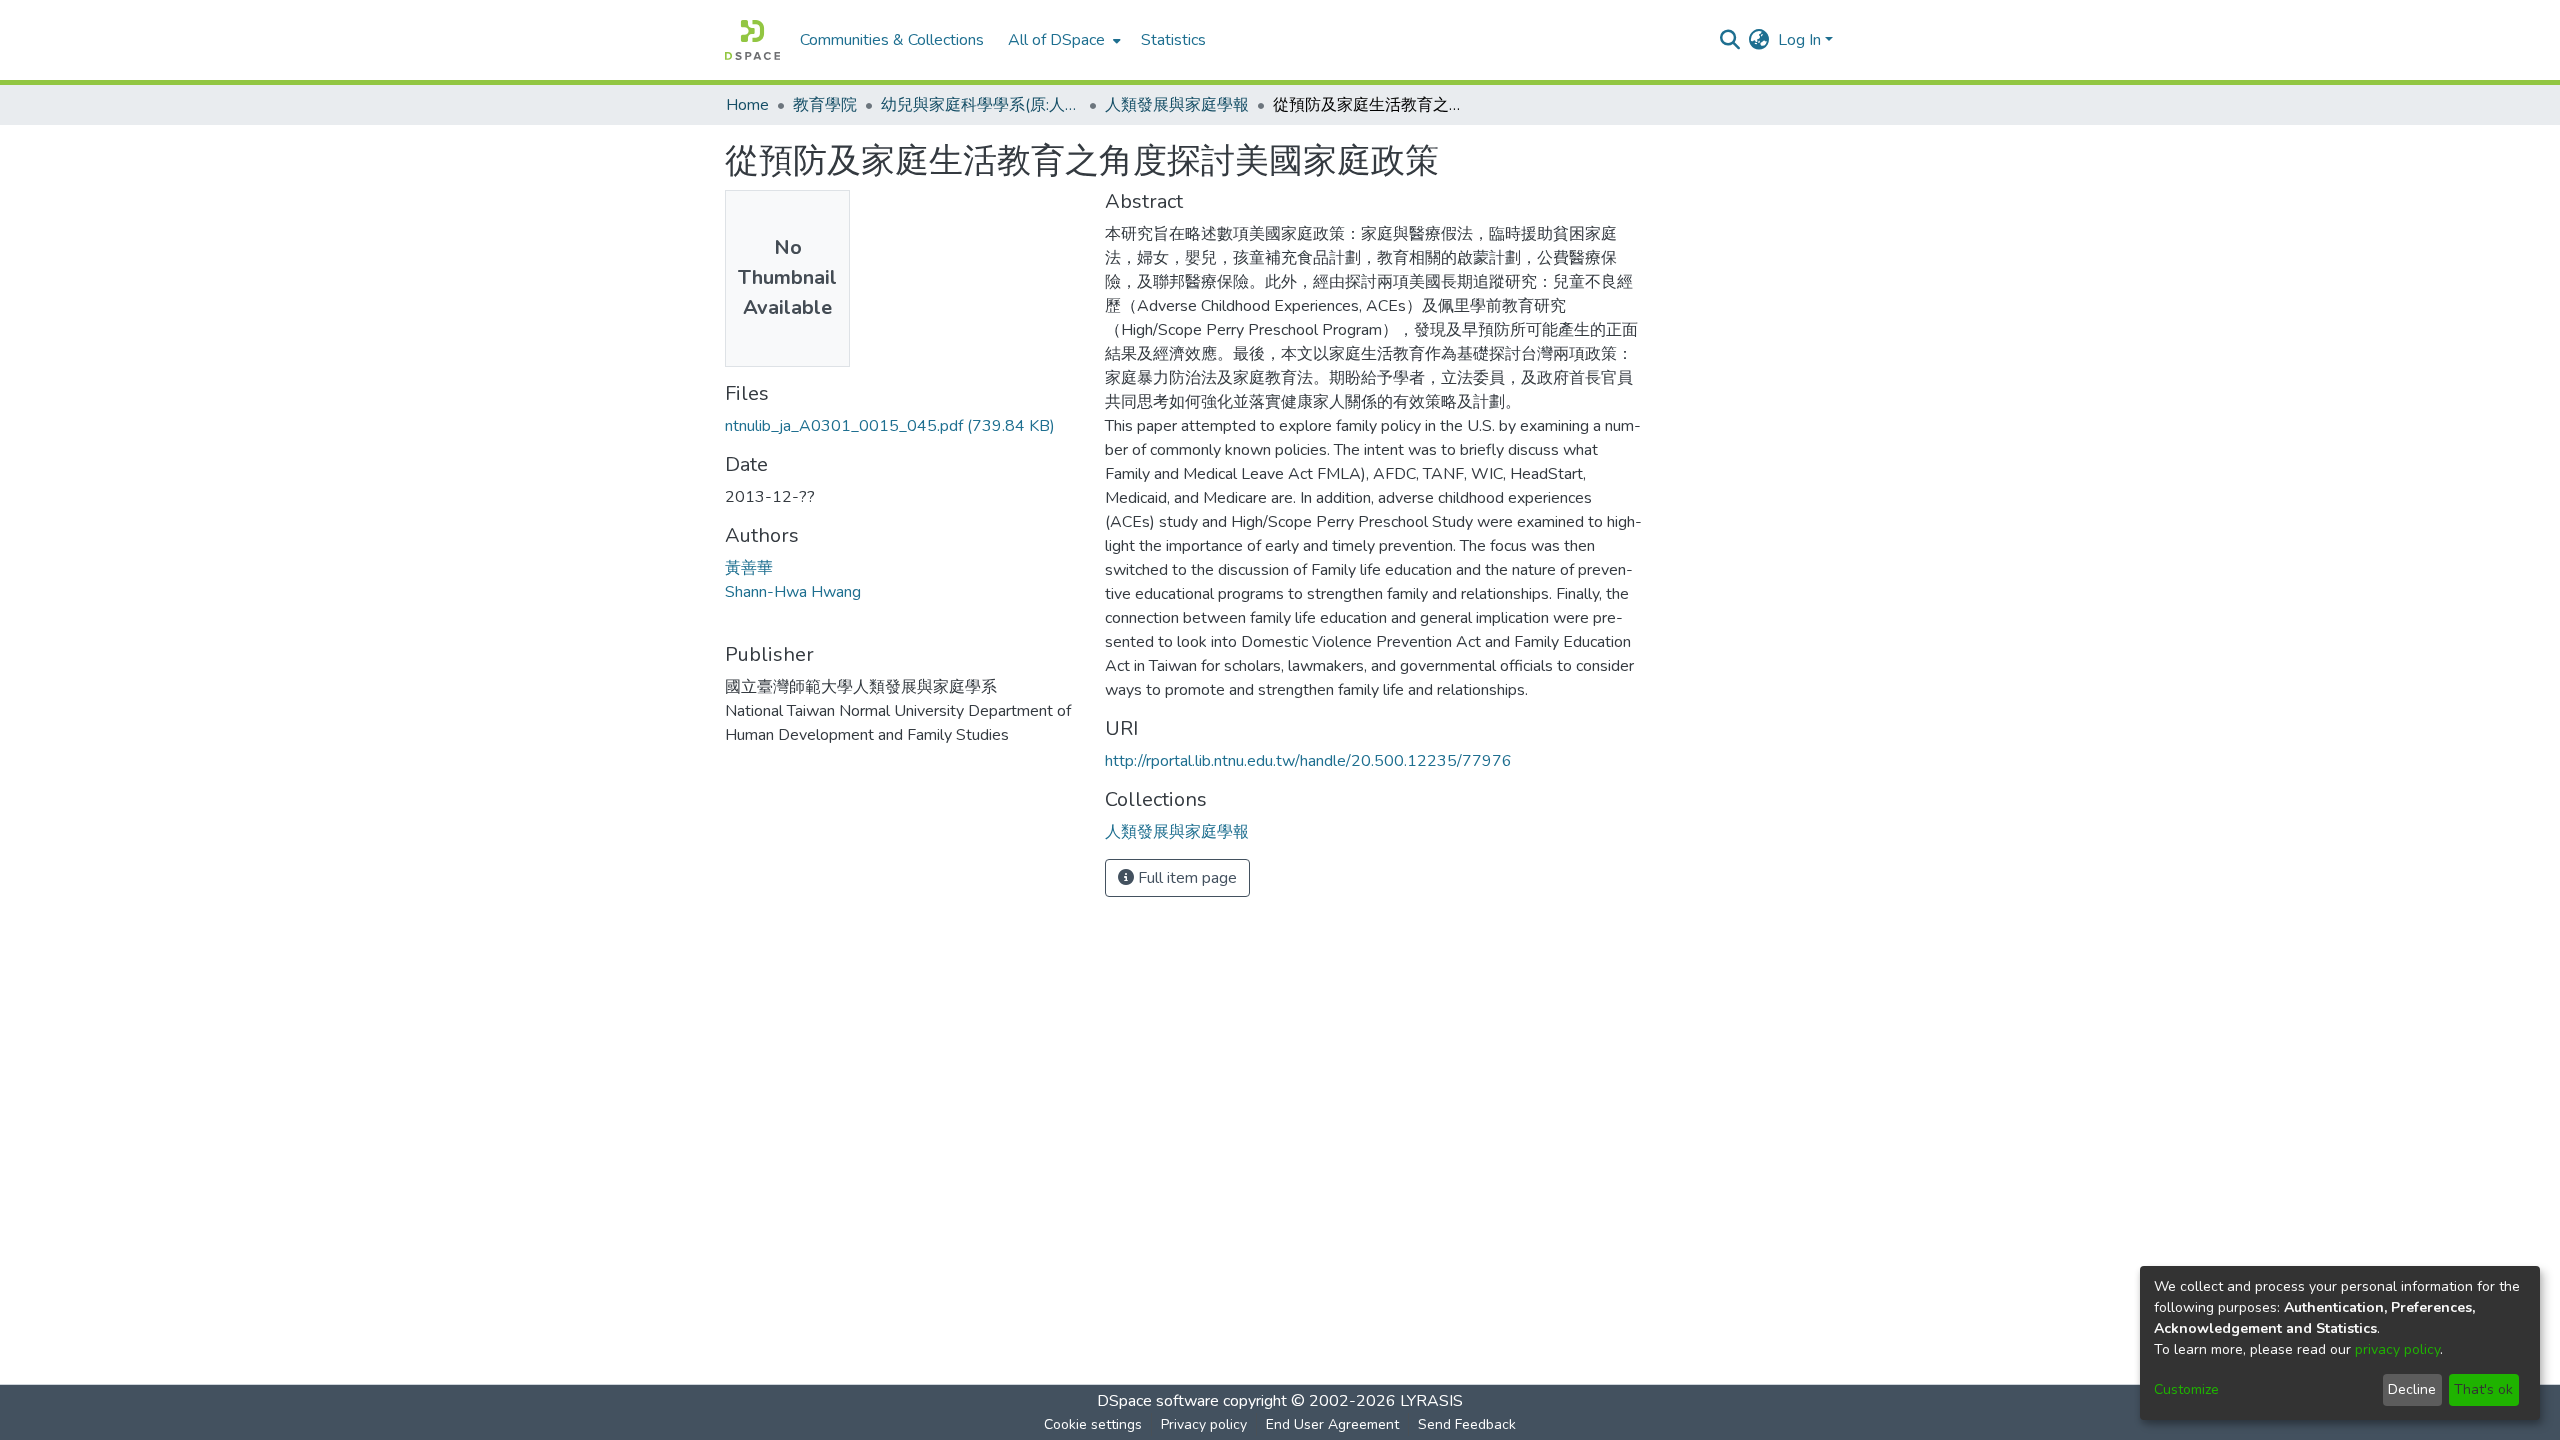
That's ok (2483, 1389)
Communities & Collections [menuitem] (892, 40)
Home (747, 105)
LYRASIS (1431, 1401)
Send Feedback (1467, 1424)
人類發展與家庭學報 (1177, 105)
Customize (2186, 1389)
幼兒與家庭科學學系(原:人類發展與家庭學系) (981, 105)
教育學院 (825, 105)
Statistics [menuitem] (1173, 40)
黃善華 (749, 568)
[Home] (752, 40)
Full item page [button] (1185, 878)
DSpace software (1158, 1401)
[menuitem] (1062, 40)
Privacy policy (1204, 1424)
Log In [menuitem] (1799, 40)
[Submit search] (1730, 40)
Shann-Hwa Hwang (793, 592)
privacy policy (2397, 1349)
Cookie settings (1093, 1424)
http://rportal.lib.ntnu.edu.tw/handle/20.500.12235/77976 (1308, 761)
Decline (2412, 1389)
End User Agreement (1332, 1424)
